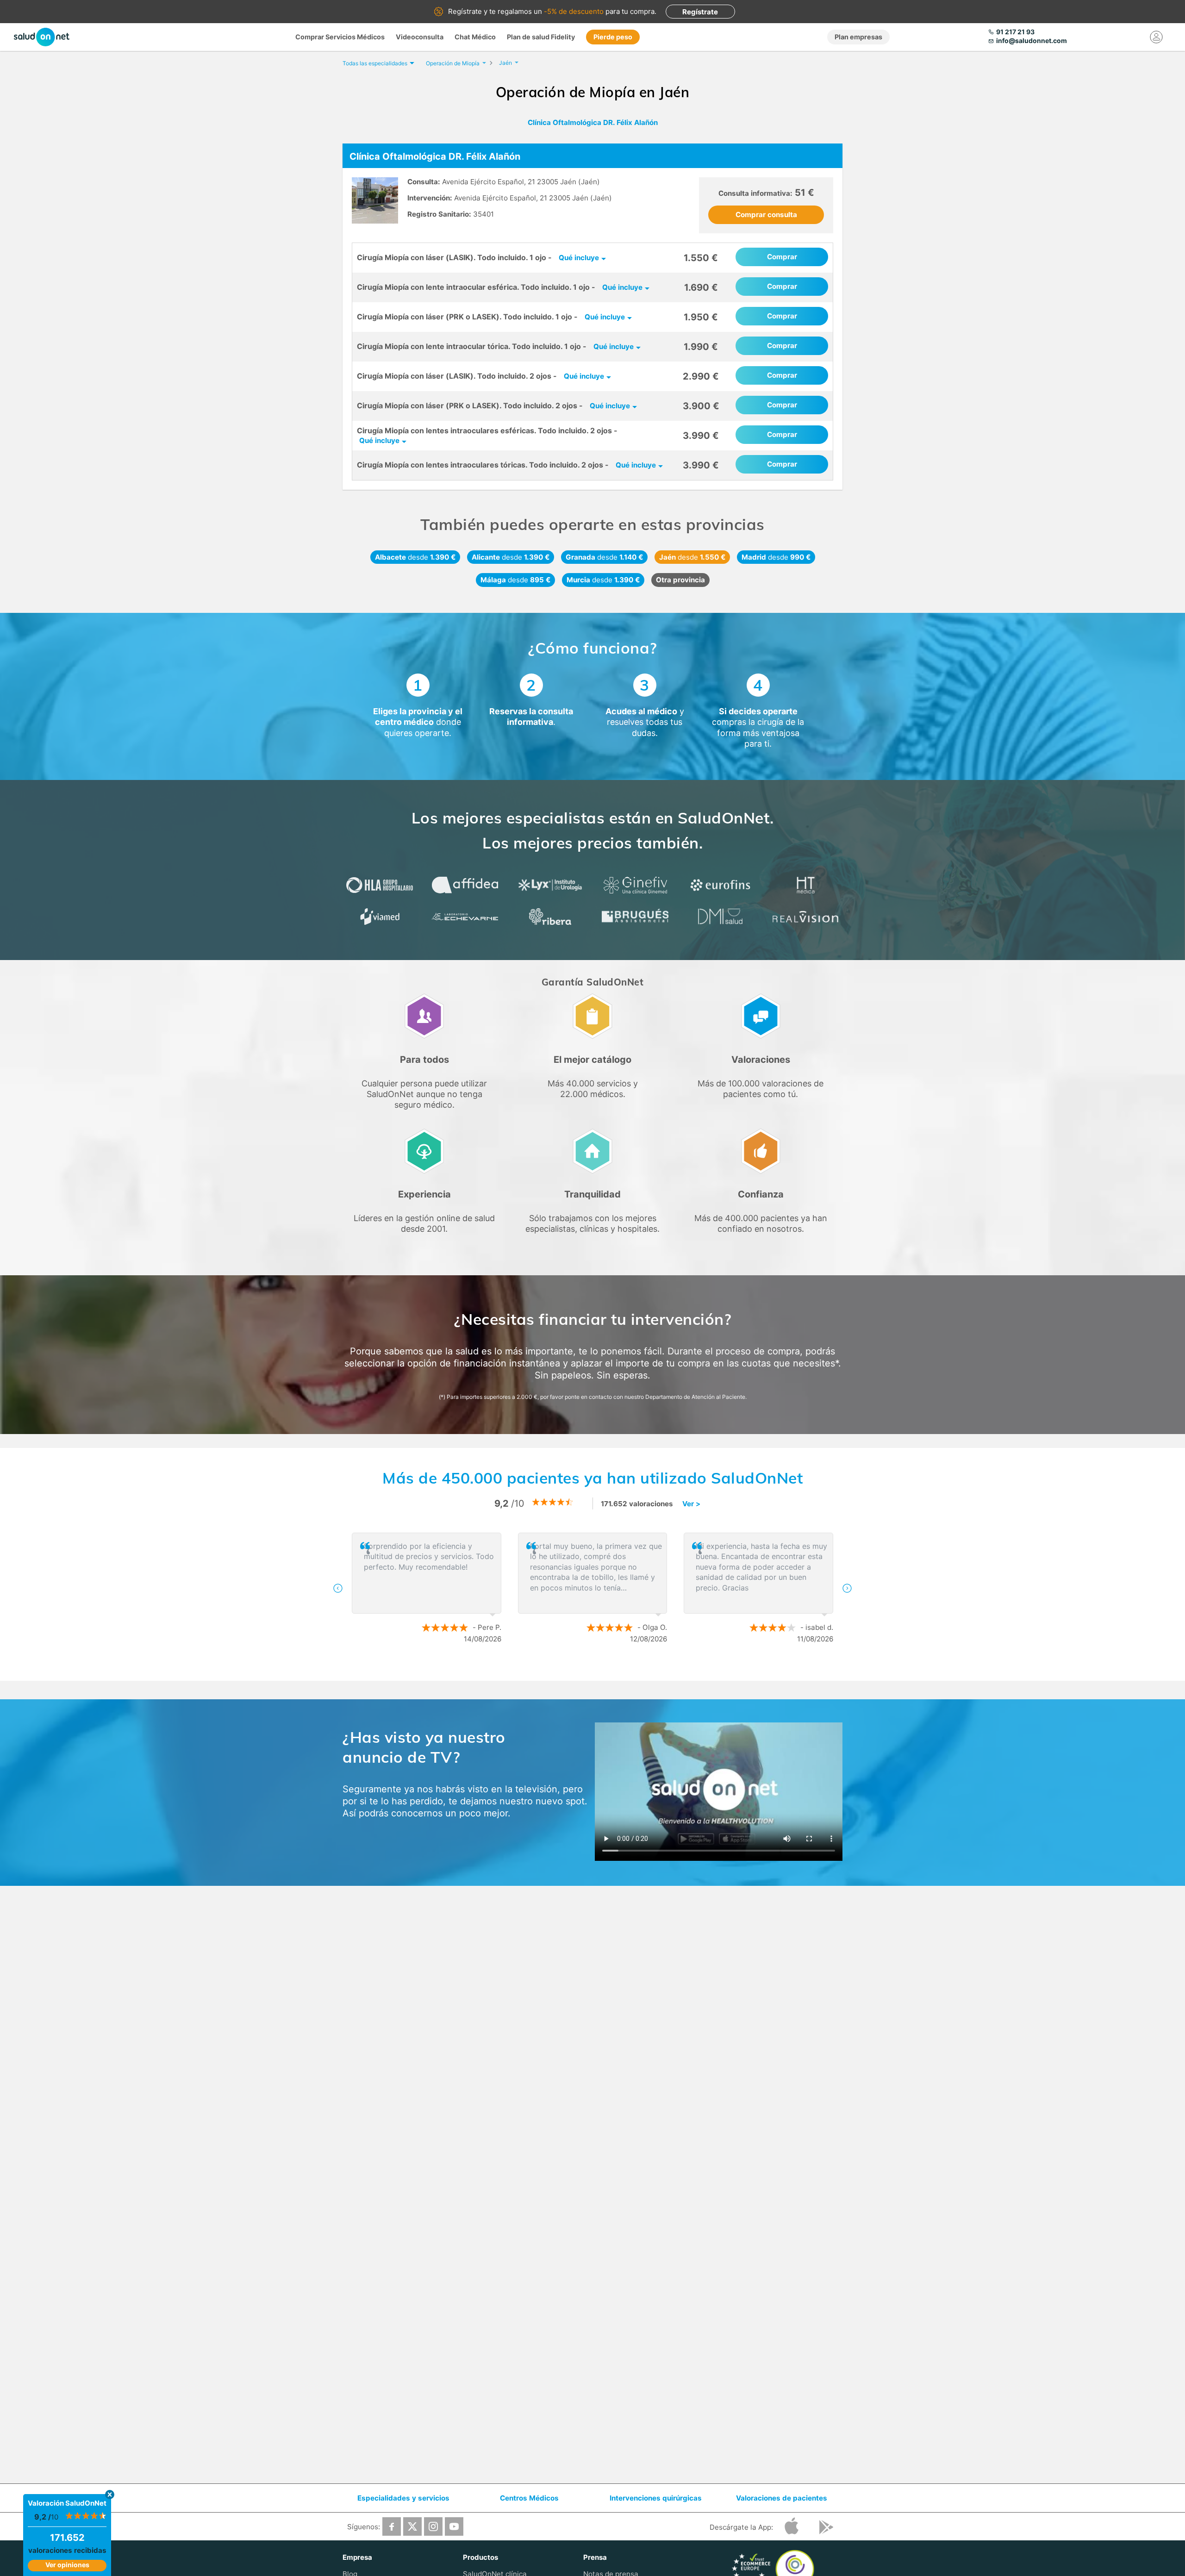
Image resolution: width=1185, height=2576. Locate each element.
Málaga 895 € (515, 580)
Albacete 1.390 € (415, 557)
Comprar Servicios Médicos (340, 37)
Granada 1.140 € (604, 557)
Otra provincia (680, 580)
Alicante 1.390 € (511, 557)
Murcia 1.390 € (603, 580)
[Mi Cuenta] (1156, 37)
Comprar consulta (766, 215)
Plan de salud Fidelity (541, 37)
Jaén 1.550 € (692, 557)
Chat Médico (475, 37)
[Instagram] (433, 2526)
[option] (592, 1588)
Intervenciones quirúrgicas (656, 2498)
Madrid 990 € (776, 557)
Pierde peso (613, 37)
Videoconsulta (420, 37)
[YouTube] (454, 2526)
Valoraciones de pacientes (782, 2498)
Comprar (782, 257)
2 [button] (597, 1669)
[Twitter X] (412, 2526)
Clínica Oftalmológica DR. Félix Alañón (593, 122)
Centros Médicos (529, 2498)
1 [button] (583, 1669)
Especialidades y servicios (403, 2498)
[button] (338, 1588)
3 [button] (611, 1669)
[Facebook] (392, 2526)
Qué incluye (579, 258)
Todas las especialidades (375, 63)
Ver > (691, 1504)
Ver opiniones (67, 2565)
